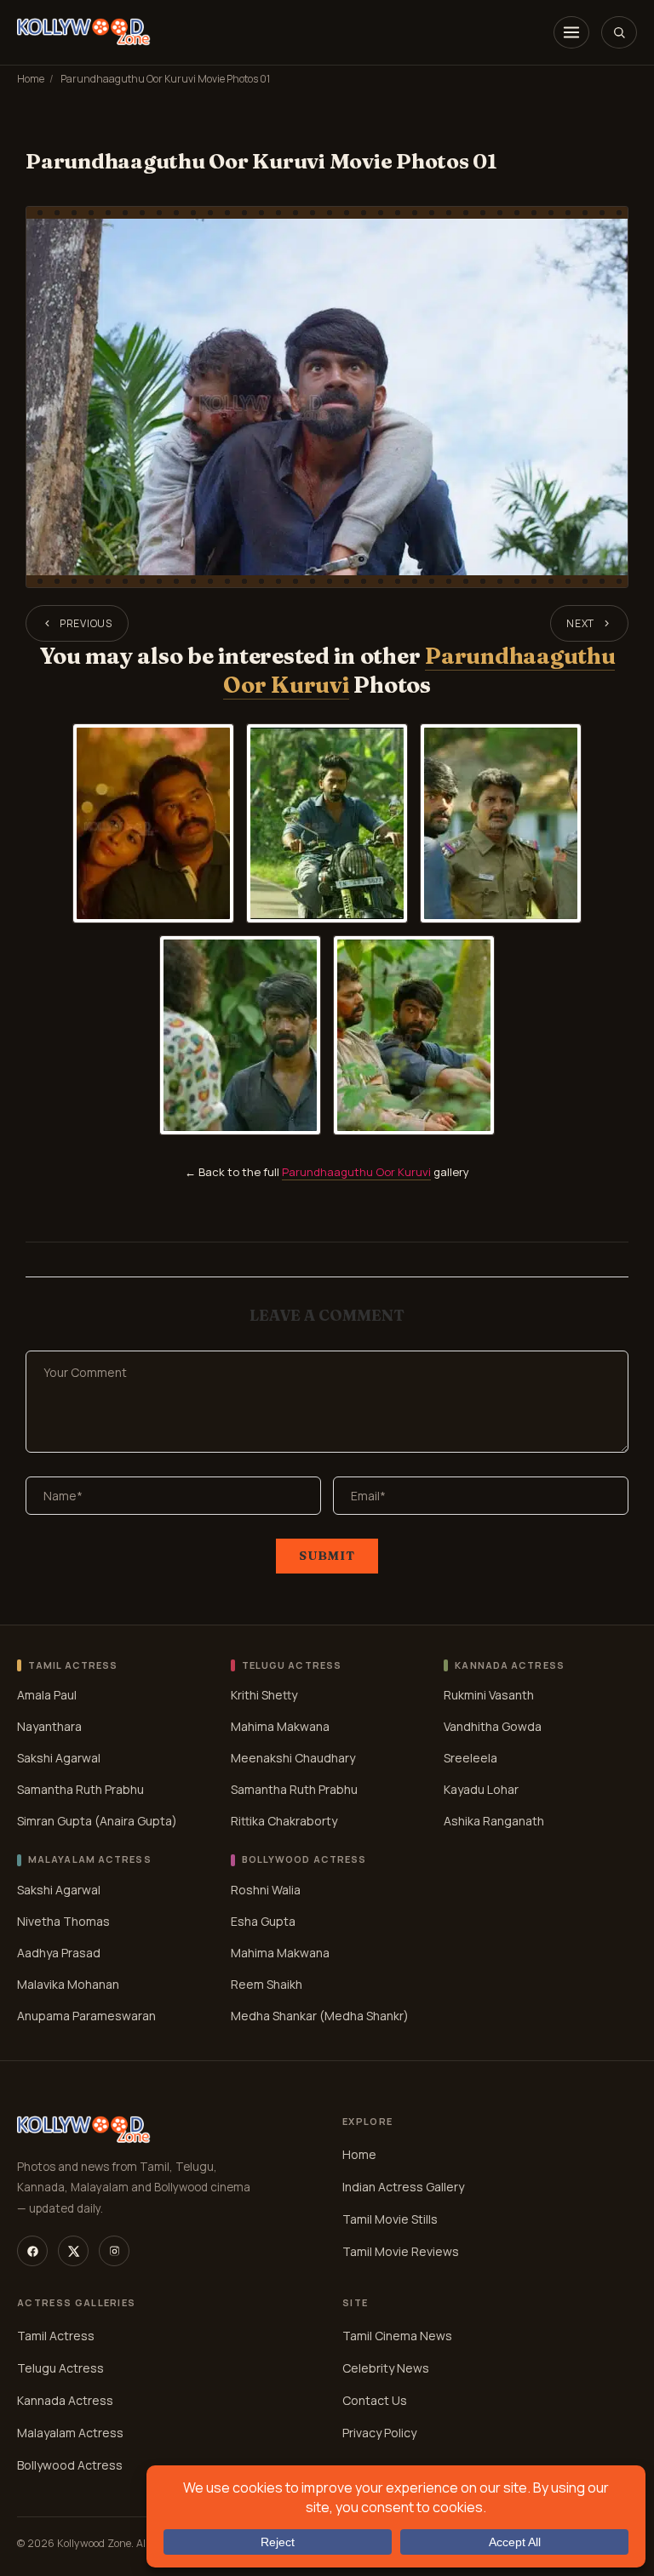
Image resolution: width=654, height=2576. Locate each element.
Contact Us (375, 2400)
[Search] (619, 32)
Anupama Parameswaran (86, 2016)
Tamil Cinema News (397, 2336)
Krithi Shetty (264, 1695)
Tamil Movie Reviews (401, 2251)
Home (31, 79)
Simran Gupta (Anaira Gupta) (97, 1821)
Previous (86, 623)
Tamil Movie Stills (390, 2219)
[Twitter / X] (73, 2251)
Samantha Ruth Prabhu (80, 1789)
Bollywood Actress (70, 2465)
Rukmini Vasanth (489, 1695)
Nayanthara (49, 1726)
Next (580, 623)
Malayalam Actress (70, 2433)
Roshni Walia (266, 1890)
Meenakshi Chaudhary (293, 1758)
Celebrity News (386, 2368)
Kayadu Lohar (481, 1789)
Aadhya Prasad (59, 1953)
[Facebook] (32, 2251)
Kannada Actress (65, 2400)
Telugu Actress (60, 2368)
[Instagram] (114, 2251)
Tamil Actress (56, 2336)
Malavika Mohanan (68, 1984)
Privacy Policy (379, 2433)
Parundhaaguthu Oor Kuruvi (356, 1172)
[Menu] (571, 32)
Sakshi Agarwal (59, 1758)
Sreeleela (470, 1758)
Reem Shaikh (267, 1984)
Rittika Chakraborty (284, 1821)
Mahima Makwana (280, 1726)
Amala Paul (47, 1695)
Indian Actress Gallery (403, 2187)
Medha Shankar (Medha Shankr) (320, 2016)
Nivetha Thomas (63, 1921)
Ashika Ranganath (494, 1821)
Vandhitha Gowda (493, 1726)
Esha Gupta (263, 1921)
